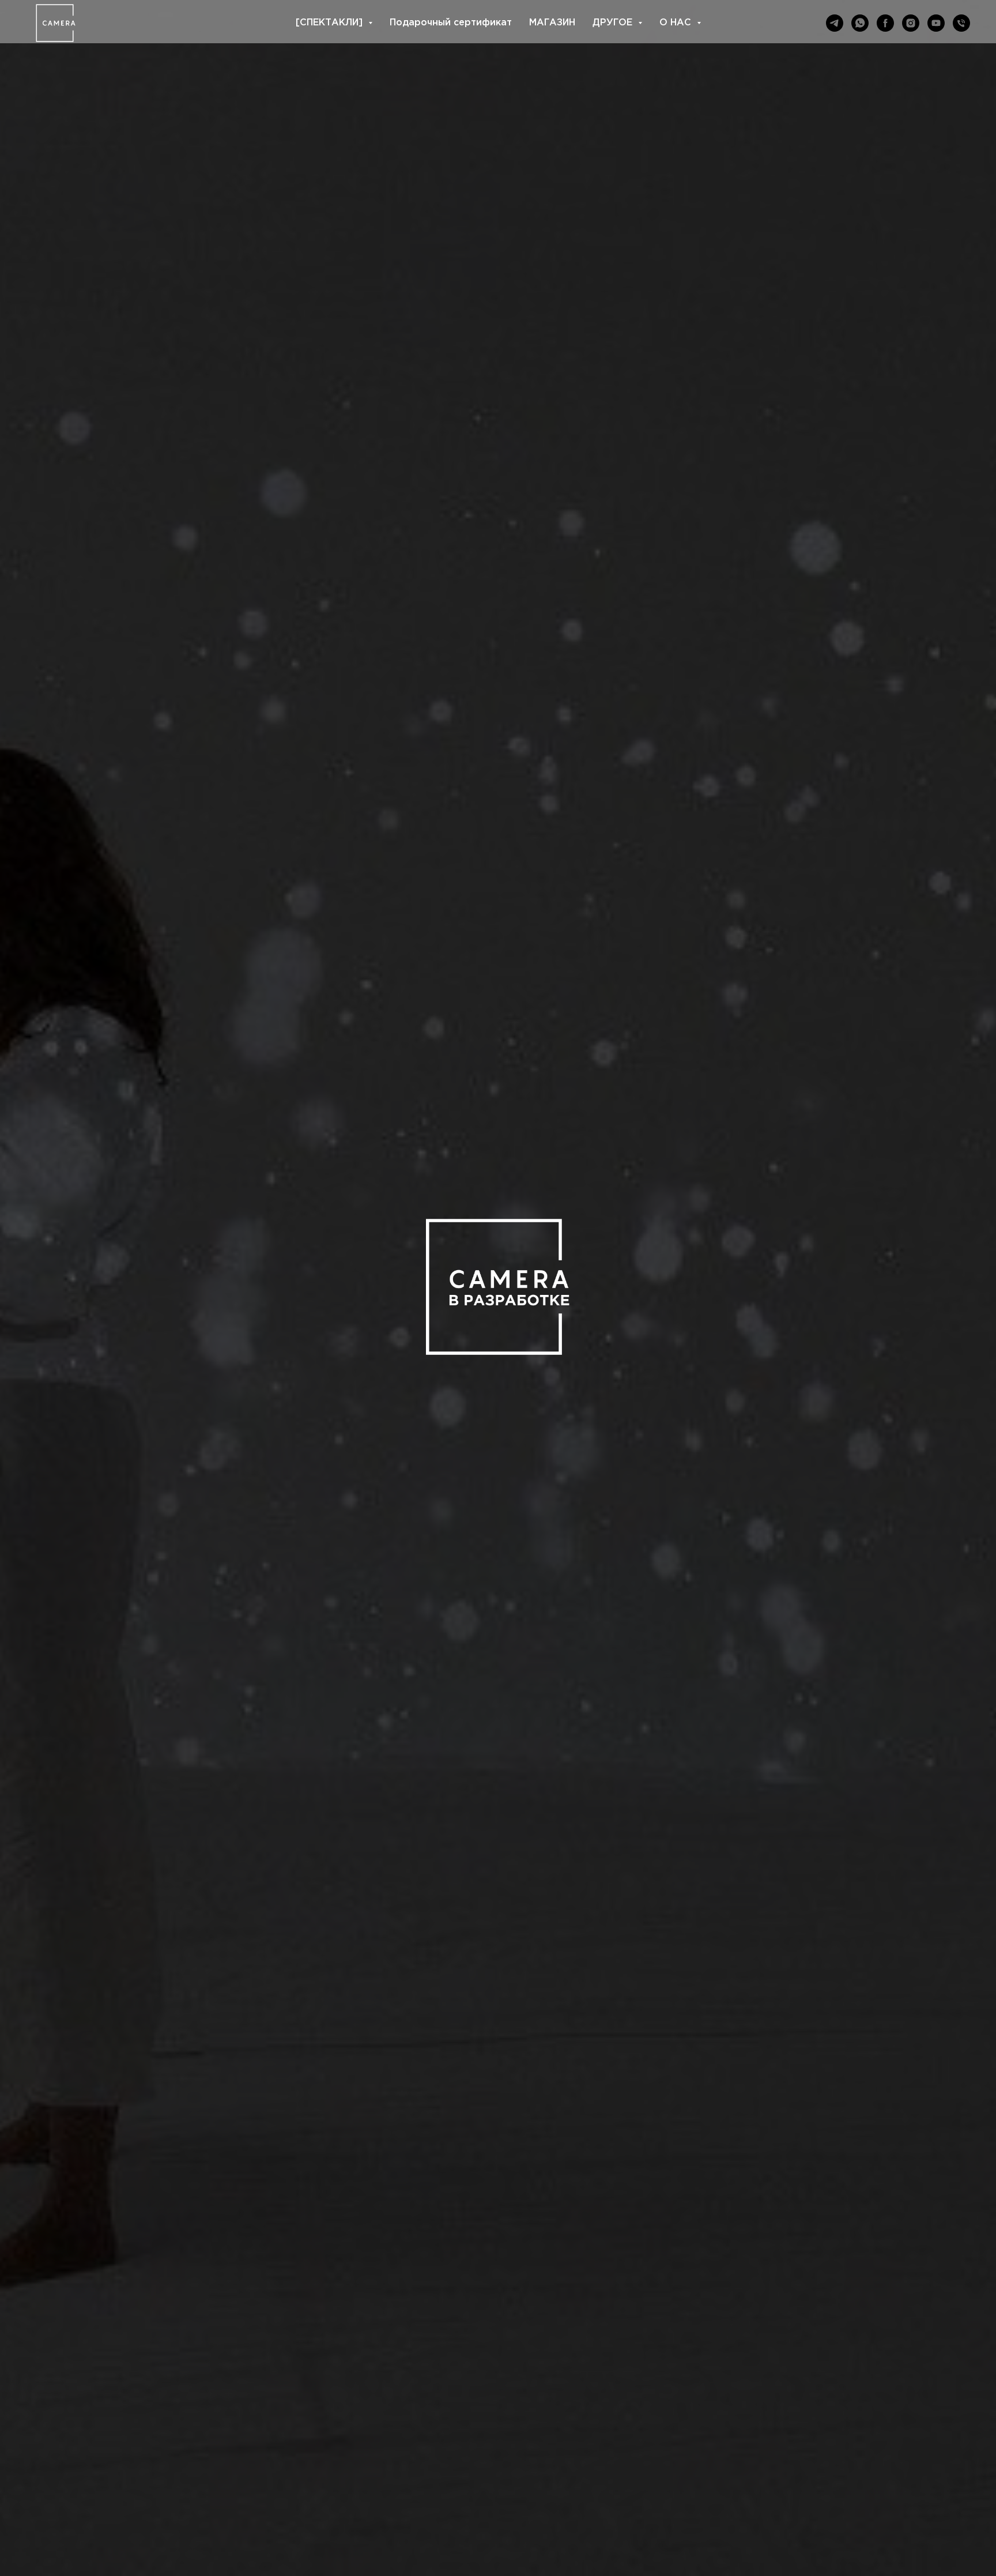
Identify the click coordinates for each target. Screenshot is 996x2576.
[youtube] (936, 23)
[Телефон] (961, 23)
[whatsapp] (860, 23)
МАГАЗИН (552, 23)
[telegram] (835, 23)
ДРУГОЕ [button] (614, 23)
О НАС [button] (677, 23)
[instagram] (911, 23)
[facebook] (885, 23)
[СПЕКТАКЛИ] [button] (331, 23)
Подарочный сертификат (451, 23)
